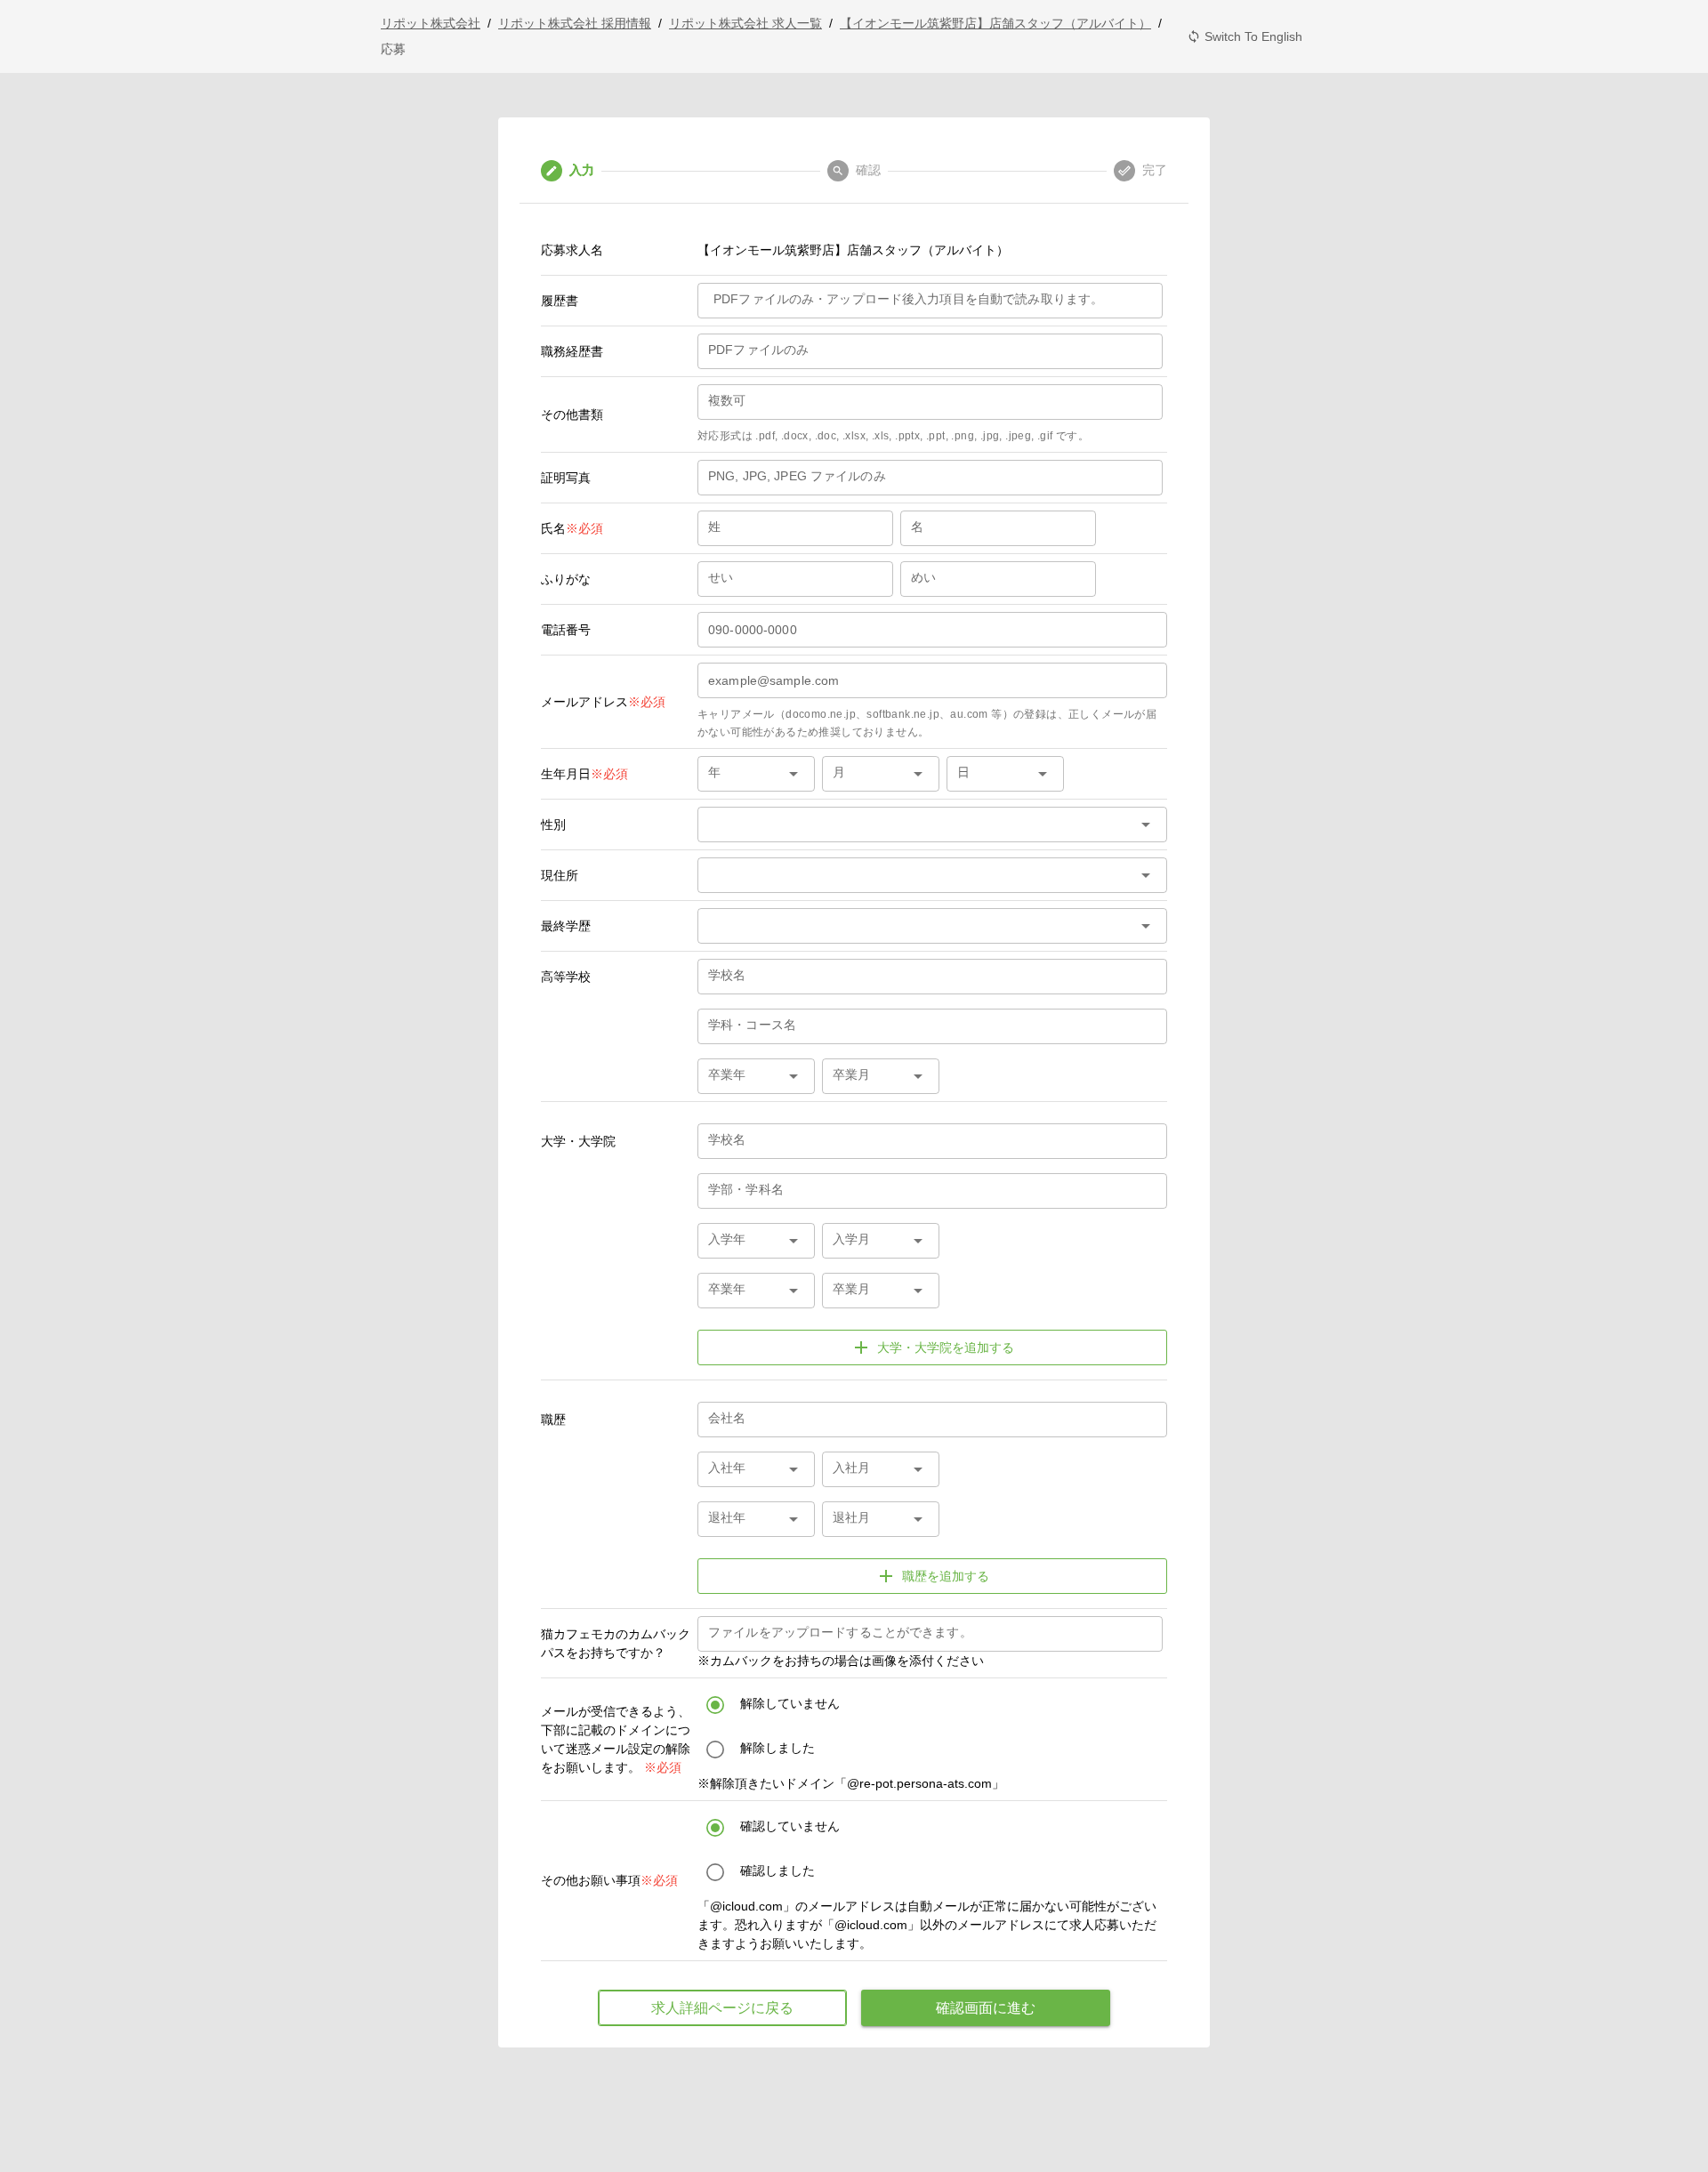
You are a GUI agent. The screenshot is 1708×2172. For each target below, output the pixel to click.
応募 (393, 49)
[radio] (932, 1704)
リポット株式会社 (431, 23)
